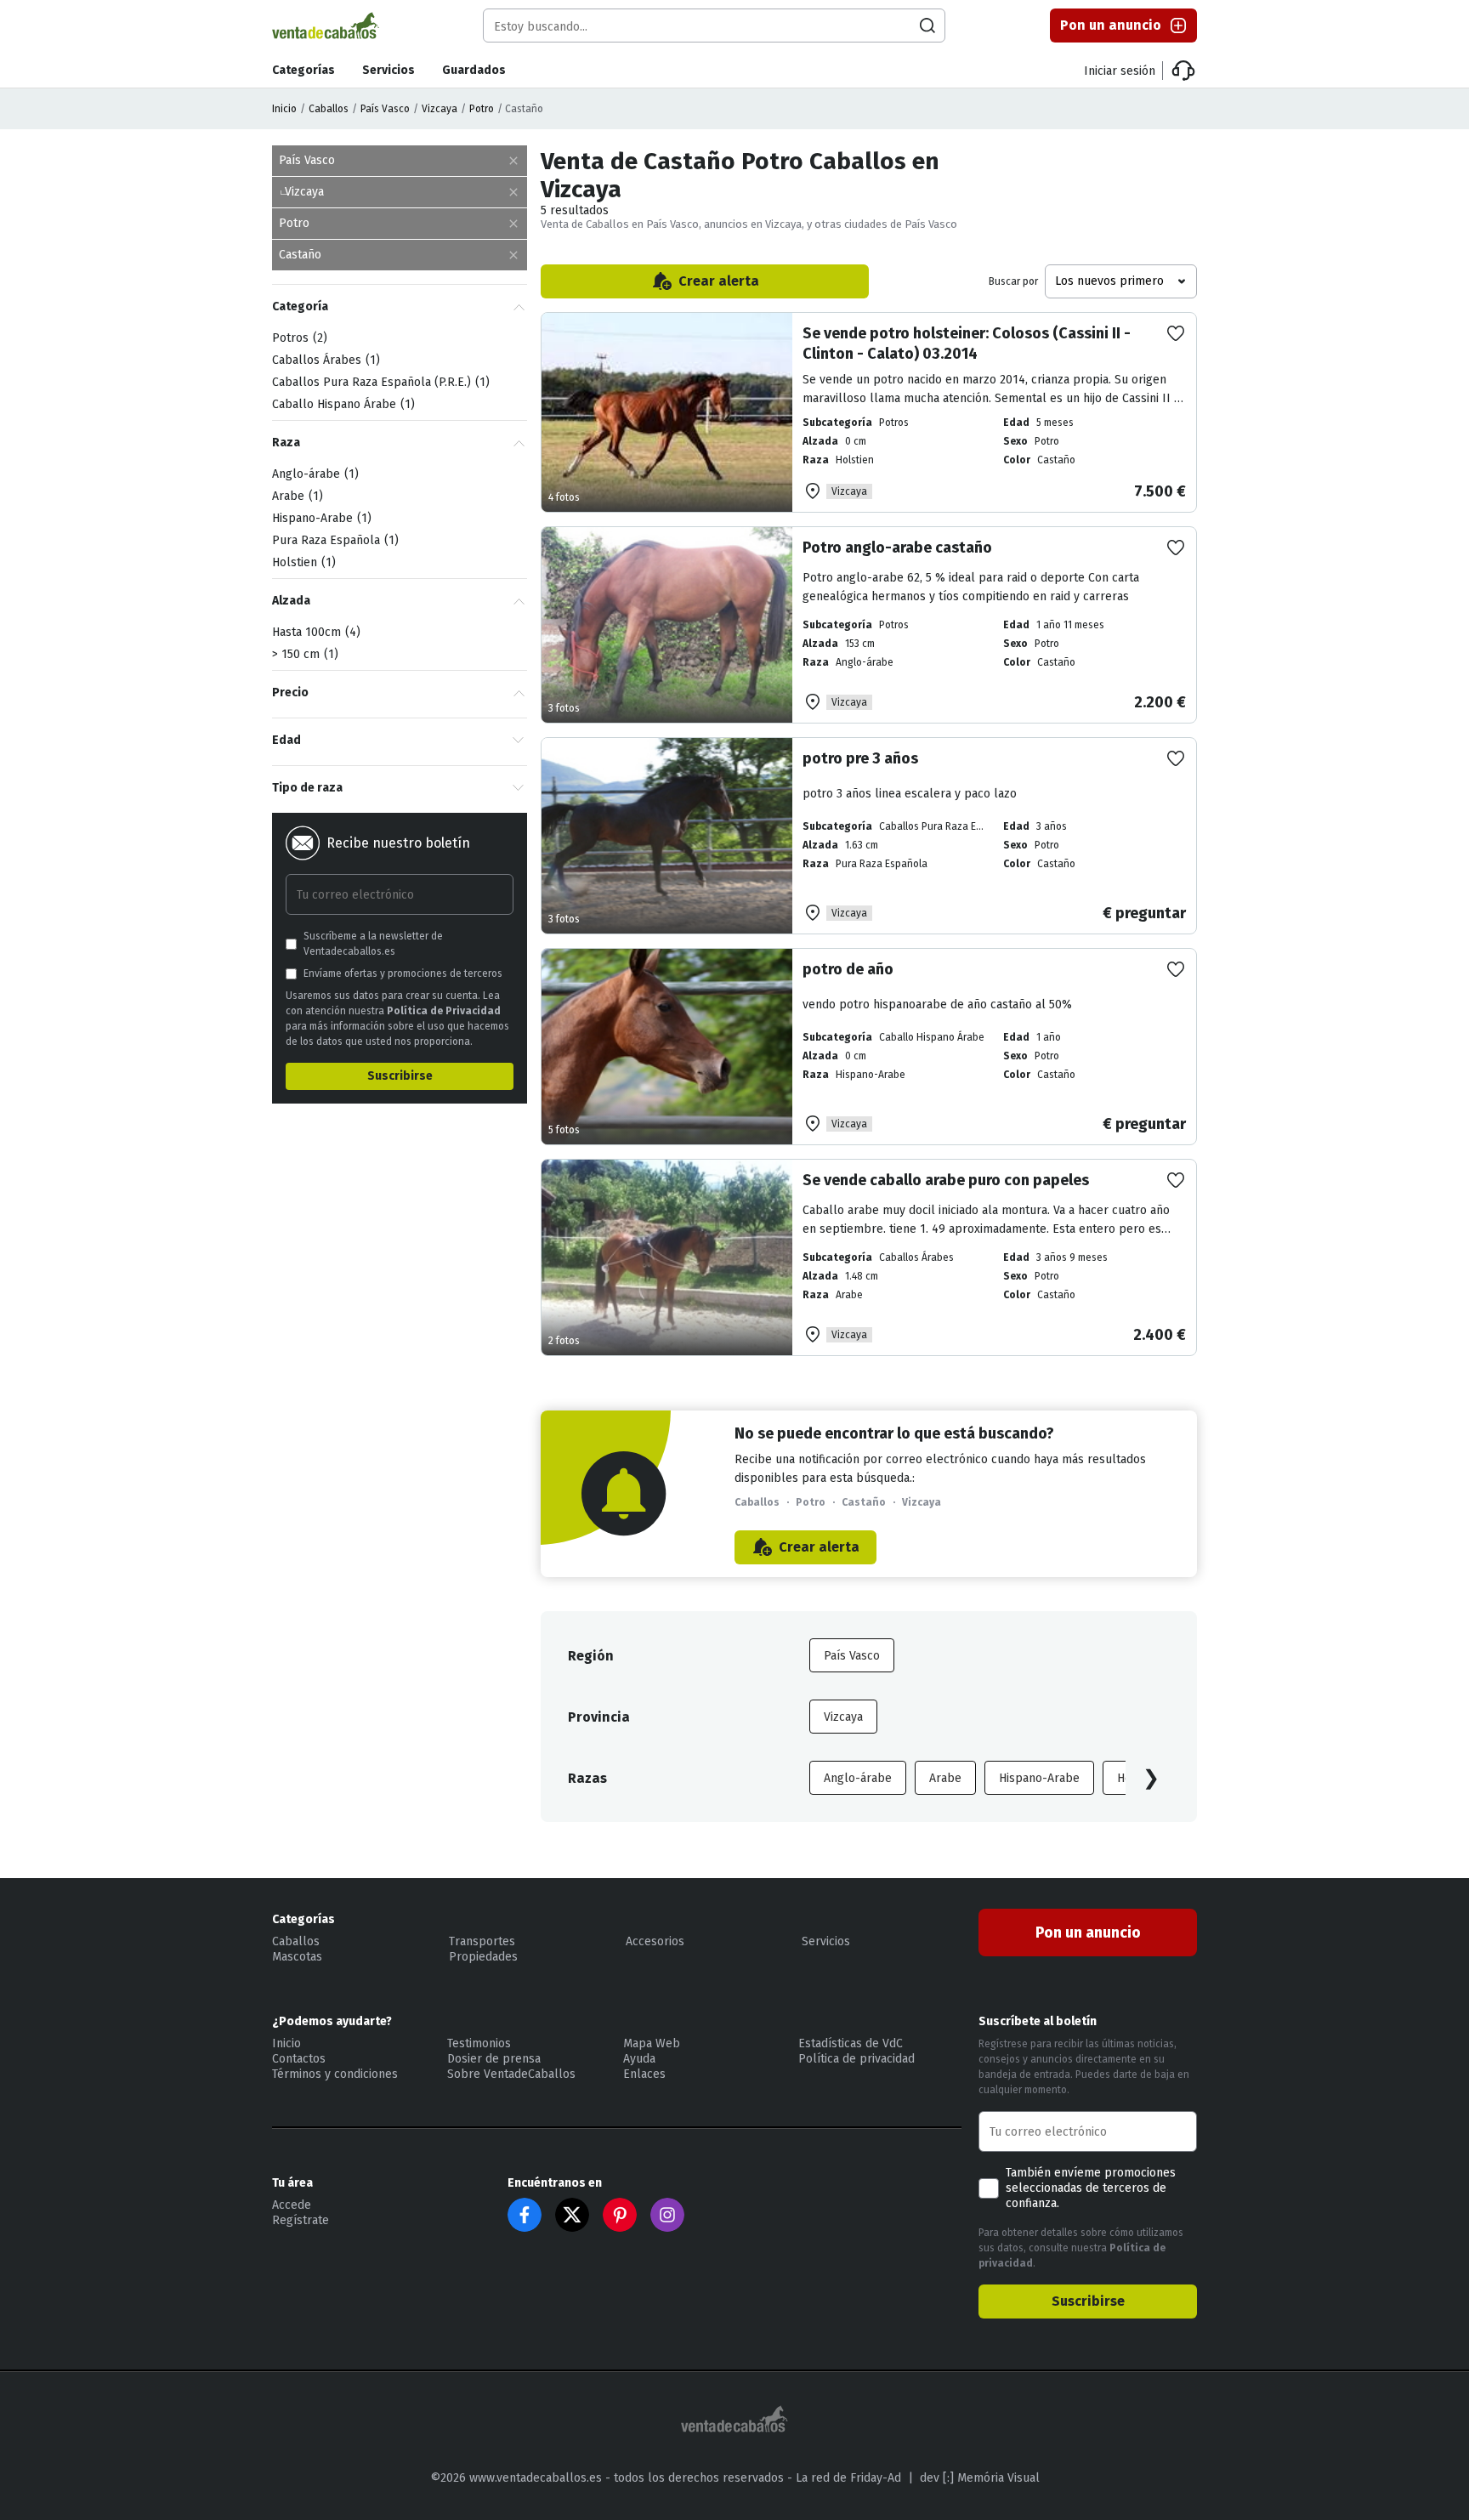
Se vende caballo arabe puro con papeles (946, 1180)
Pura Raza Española (333, 540)
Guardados (474, 70)
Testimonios (479, 2043)
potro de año (848, 969)
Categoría (300, 306)
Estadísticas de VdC (851, 2043)
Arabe (945, 1778)
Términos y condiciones (335, 2074)
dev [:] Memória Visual (980, 2478)
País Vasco (385, 109)
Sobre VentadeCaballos (511, 2074)
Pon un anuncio (1111, 25)
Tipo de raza (307, 788)
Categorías (303, 70)
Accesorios (655, 1941)
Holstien (302, 562)
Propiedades (483, 1957)
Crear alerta (719, 281)
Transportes (482, 1941)
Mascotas (297, 1957)
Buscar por (1013, 281)
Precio (290, 692)
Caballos (329, 109)
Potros (298, 338)
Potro (482, 109)
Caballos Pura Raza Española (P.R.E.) (379, 382)
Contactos (299, 2059)
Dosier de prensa (494, 2059)
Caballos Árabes (324, 360)
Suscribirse (400, 1076)
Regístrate (301, 2220)
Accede (292, 2205)
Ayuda (639, 2059)
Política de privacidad (856, 2059)
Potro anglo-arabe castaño (897, 548)
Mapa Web (652, 2043)
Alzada (291, 601)
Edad (286, 740)
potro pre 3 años (860, 758)
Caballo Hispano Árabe (341, 404)
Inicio (284, 109)
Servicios (389, 70)
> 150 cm (303, 654)
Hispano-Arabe (1039, 1778)
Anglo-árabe (858, 1778)
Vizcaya (440, 109)
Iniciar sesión (1120, 71)
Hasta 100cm (314, 632)
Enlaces (644, 2074)
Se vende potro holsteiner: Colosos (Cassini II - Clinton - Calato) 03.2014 (967, 343)
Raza (286, 443)
